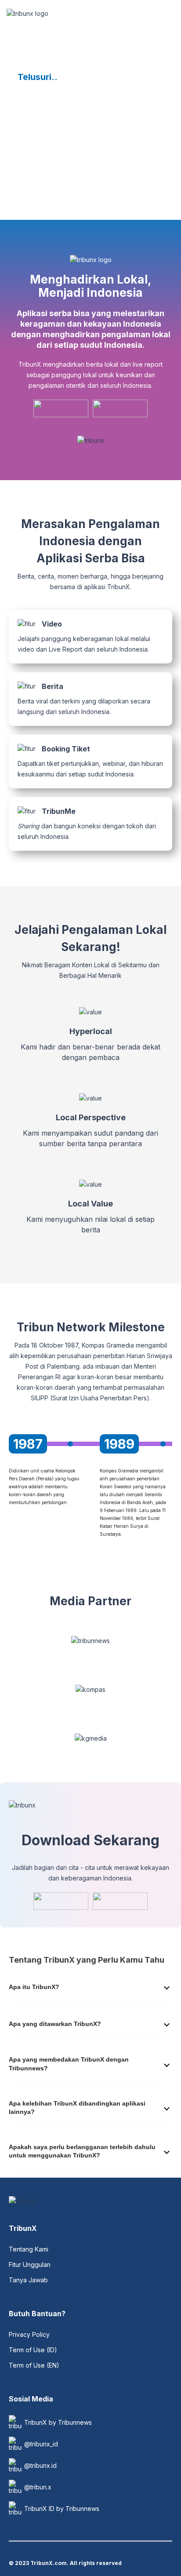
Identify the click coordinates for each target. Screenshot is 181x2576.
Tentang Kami (29, 2249)
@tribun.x (38, 2487)
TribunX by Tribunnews (58, 2422)
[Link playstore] (120, 408)
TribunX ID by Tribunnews (62, 2509)
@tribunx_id (41, 2444)
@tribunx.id (40, 2465)
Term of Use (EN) (34, 2365)
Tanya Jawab (28, 2280)
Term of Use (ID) (33, 2350)
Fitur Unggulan (30, 2264)
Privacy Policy (29, 2334)
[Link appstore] (61, 408)
